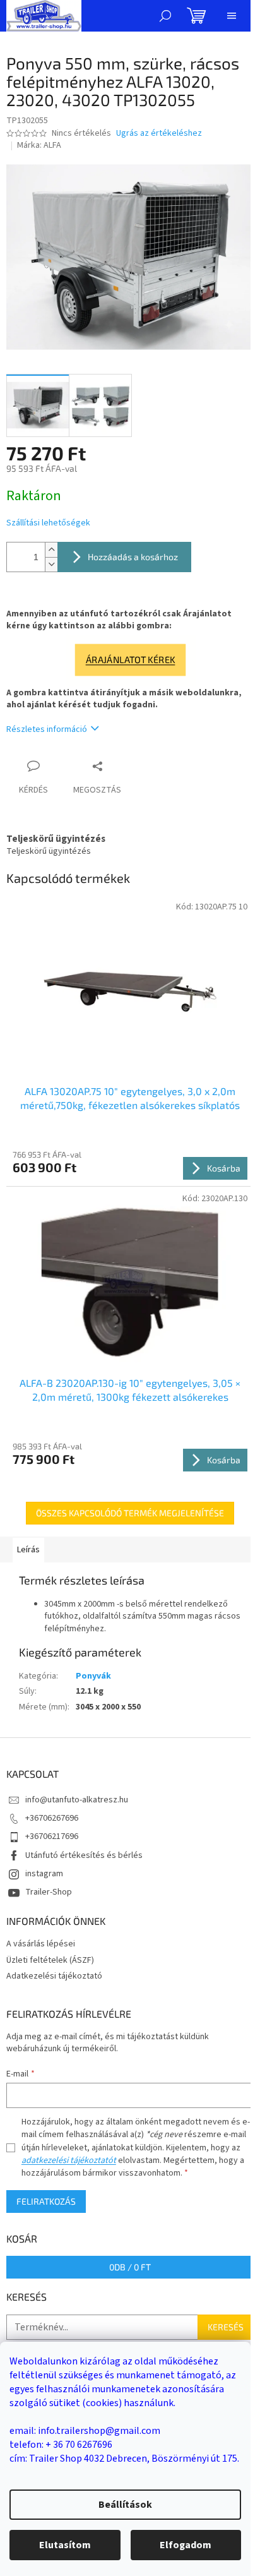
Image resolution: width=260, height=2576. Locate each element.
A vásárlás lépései (41, 1944)
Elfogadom (186, 2545)
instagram (44, 1874)
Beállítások (125, 2505)
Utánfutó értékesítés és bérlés (84, 1855)
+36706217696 (52, 1836)
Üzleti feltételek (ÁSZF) (50, 1960)
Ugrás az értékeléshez (159, 134)
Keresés (226, 2327)
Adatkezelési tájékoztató (54, 1976)
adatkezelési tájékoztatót (69, 2160)
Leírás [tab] (28, 1550)
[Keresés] (165, 16)
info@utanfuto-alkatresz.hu (77, 1800)
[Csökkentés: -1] (51, 564)
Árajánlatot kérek (130, 660)
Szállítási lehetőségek (48, 523)
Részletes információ (47, 729)
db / (130, 2267)
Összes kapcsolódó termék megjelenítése (130, 1513)
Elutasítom (65, 2545)
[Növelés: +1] (51, 550)
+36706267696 (52, 1818)
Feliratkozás (46, 2201)
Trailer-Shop (49, 1892)
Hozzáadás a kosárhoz (133, 557)
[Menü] (232, 16)
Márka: (39, 145)
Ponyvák (93, 1676)
